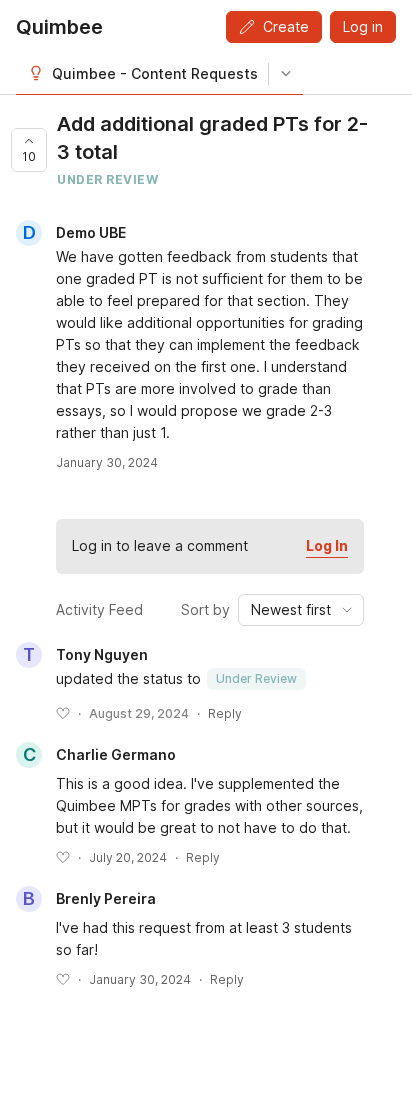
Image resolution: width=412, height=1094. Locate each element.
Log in (363, 26)
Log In (327, 545)
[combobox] (301, 610)
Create (286, 26)
